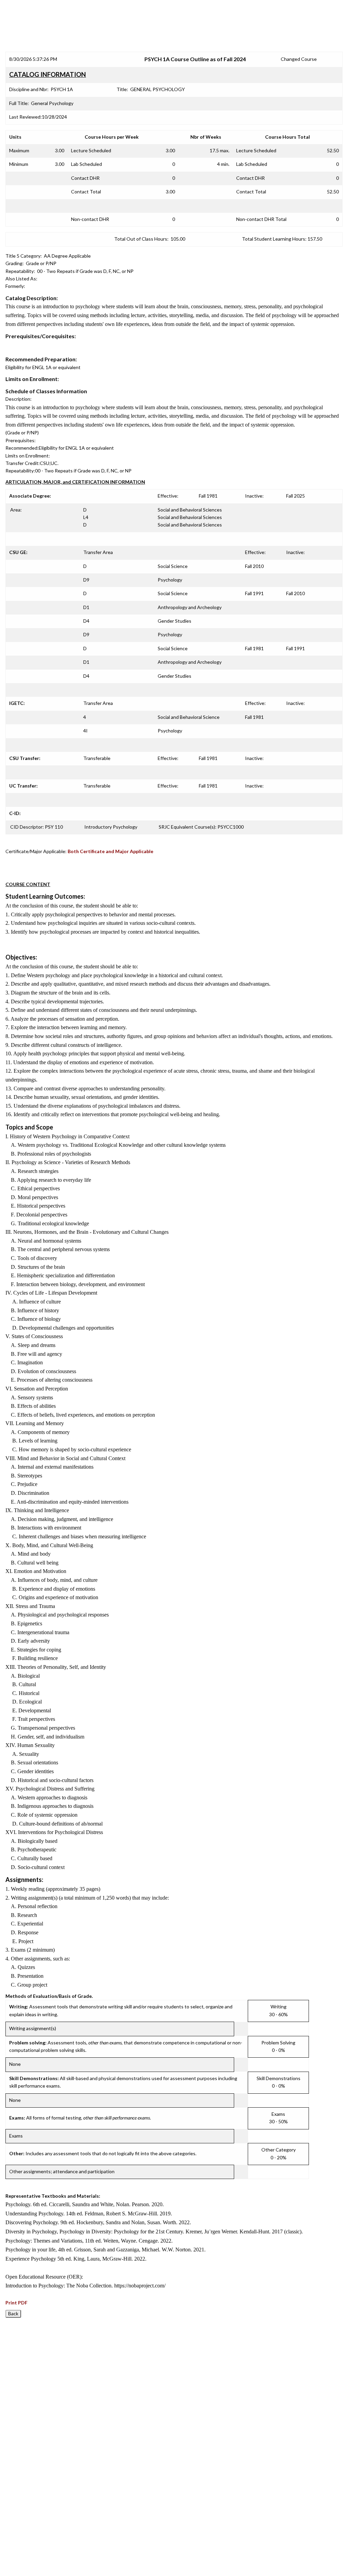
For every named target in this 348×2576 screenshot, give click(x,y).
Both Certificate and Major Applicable (110, 851)
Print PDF (16, 2303)
